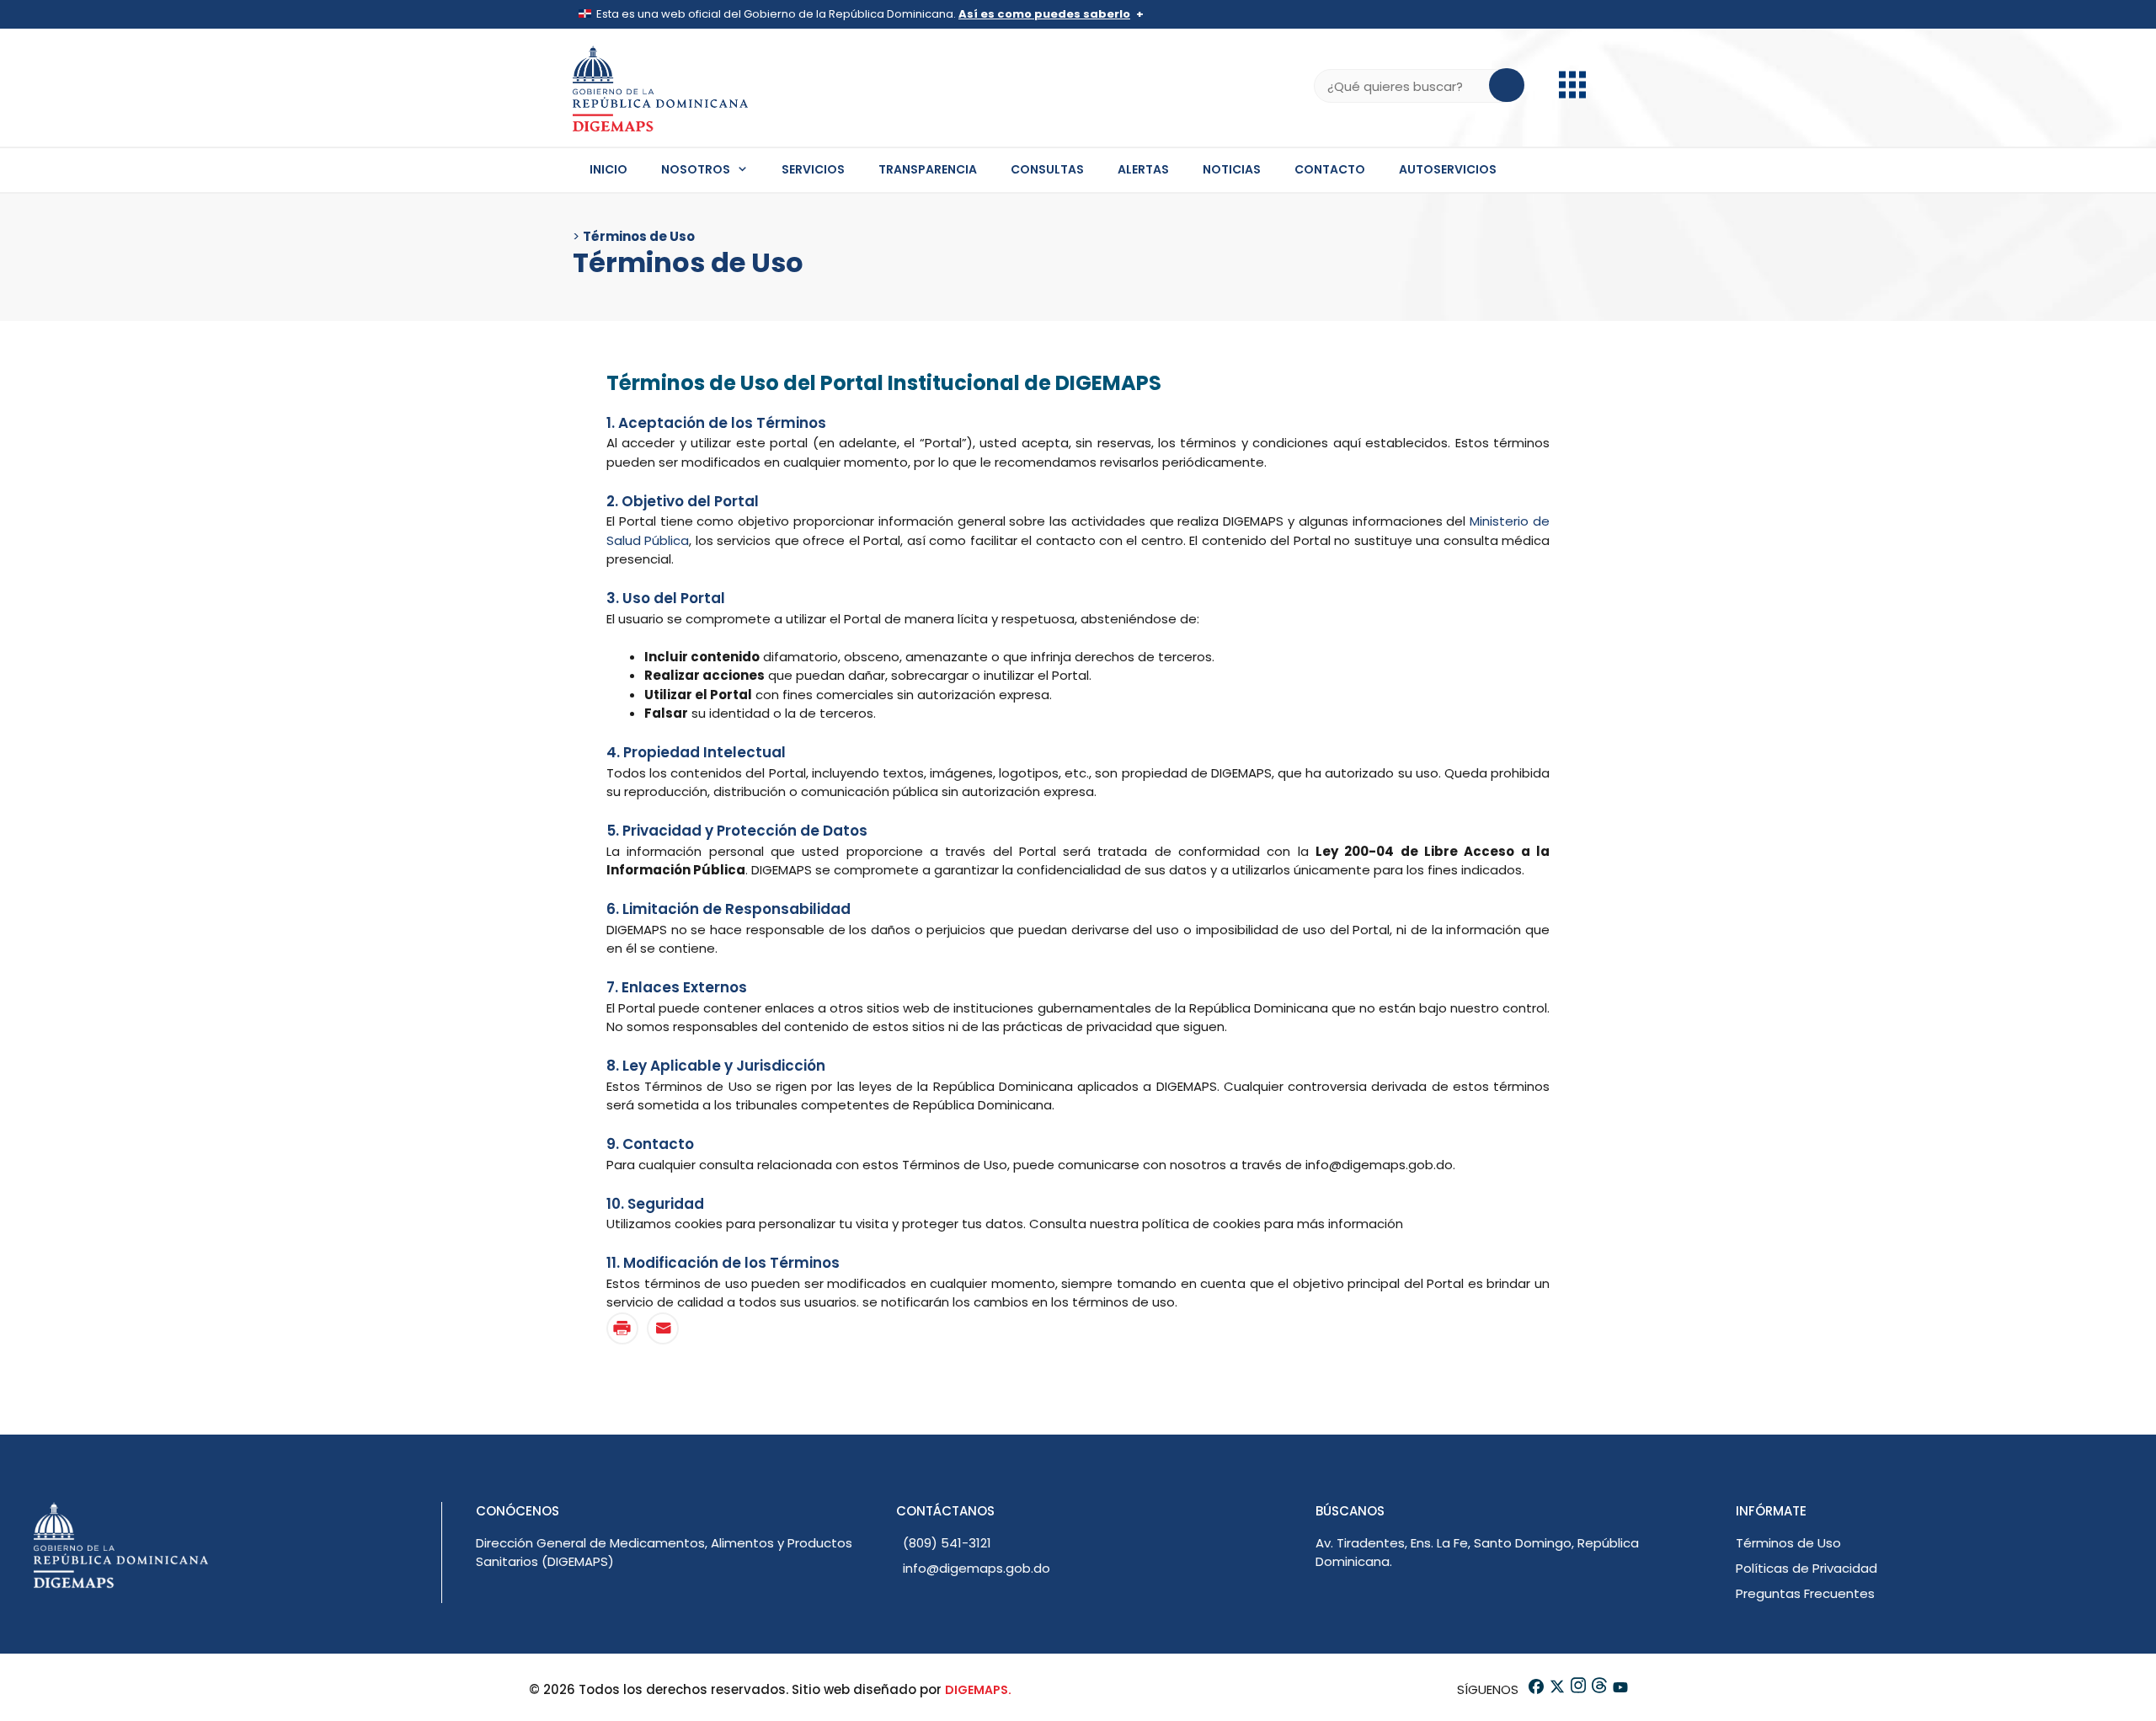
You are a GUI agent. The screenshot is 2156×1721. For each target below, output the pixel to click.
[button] (1572, 94)
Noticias (1232, 169)
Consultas (1047, 169)
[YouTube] (1619, 1689)
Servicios (813, 169)
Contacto (1330, 169)
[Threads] (1598, 1689)
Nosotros (696, 169)
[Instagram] (1577, 1689)
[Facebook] (1535, 1689)
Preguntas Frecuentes (1805, 1593)
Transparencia (928, 169)
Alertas (1143, 169)
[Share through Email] (663, 1328)
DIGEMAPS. (978, 1690)
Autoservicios (1448, 169)
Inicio (608, 169)
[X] (1556, 1689)
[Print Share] (622, 1328)
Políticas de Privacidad (1806, 1568)
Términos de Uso (1788, 1543)
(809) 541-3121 (947, 1543)
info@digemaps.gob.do (977, 1568)
